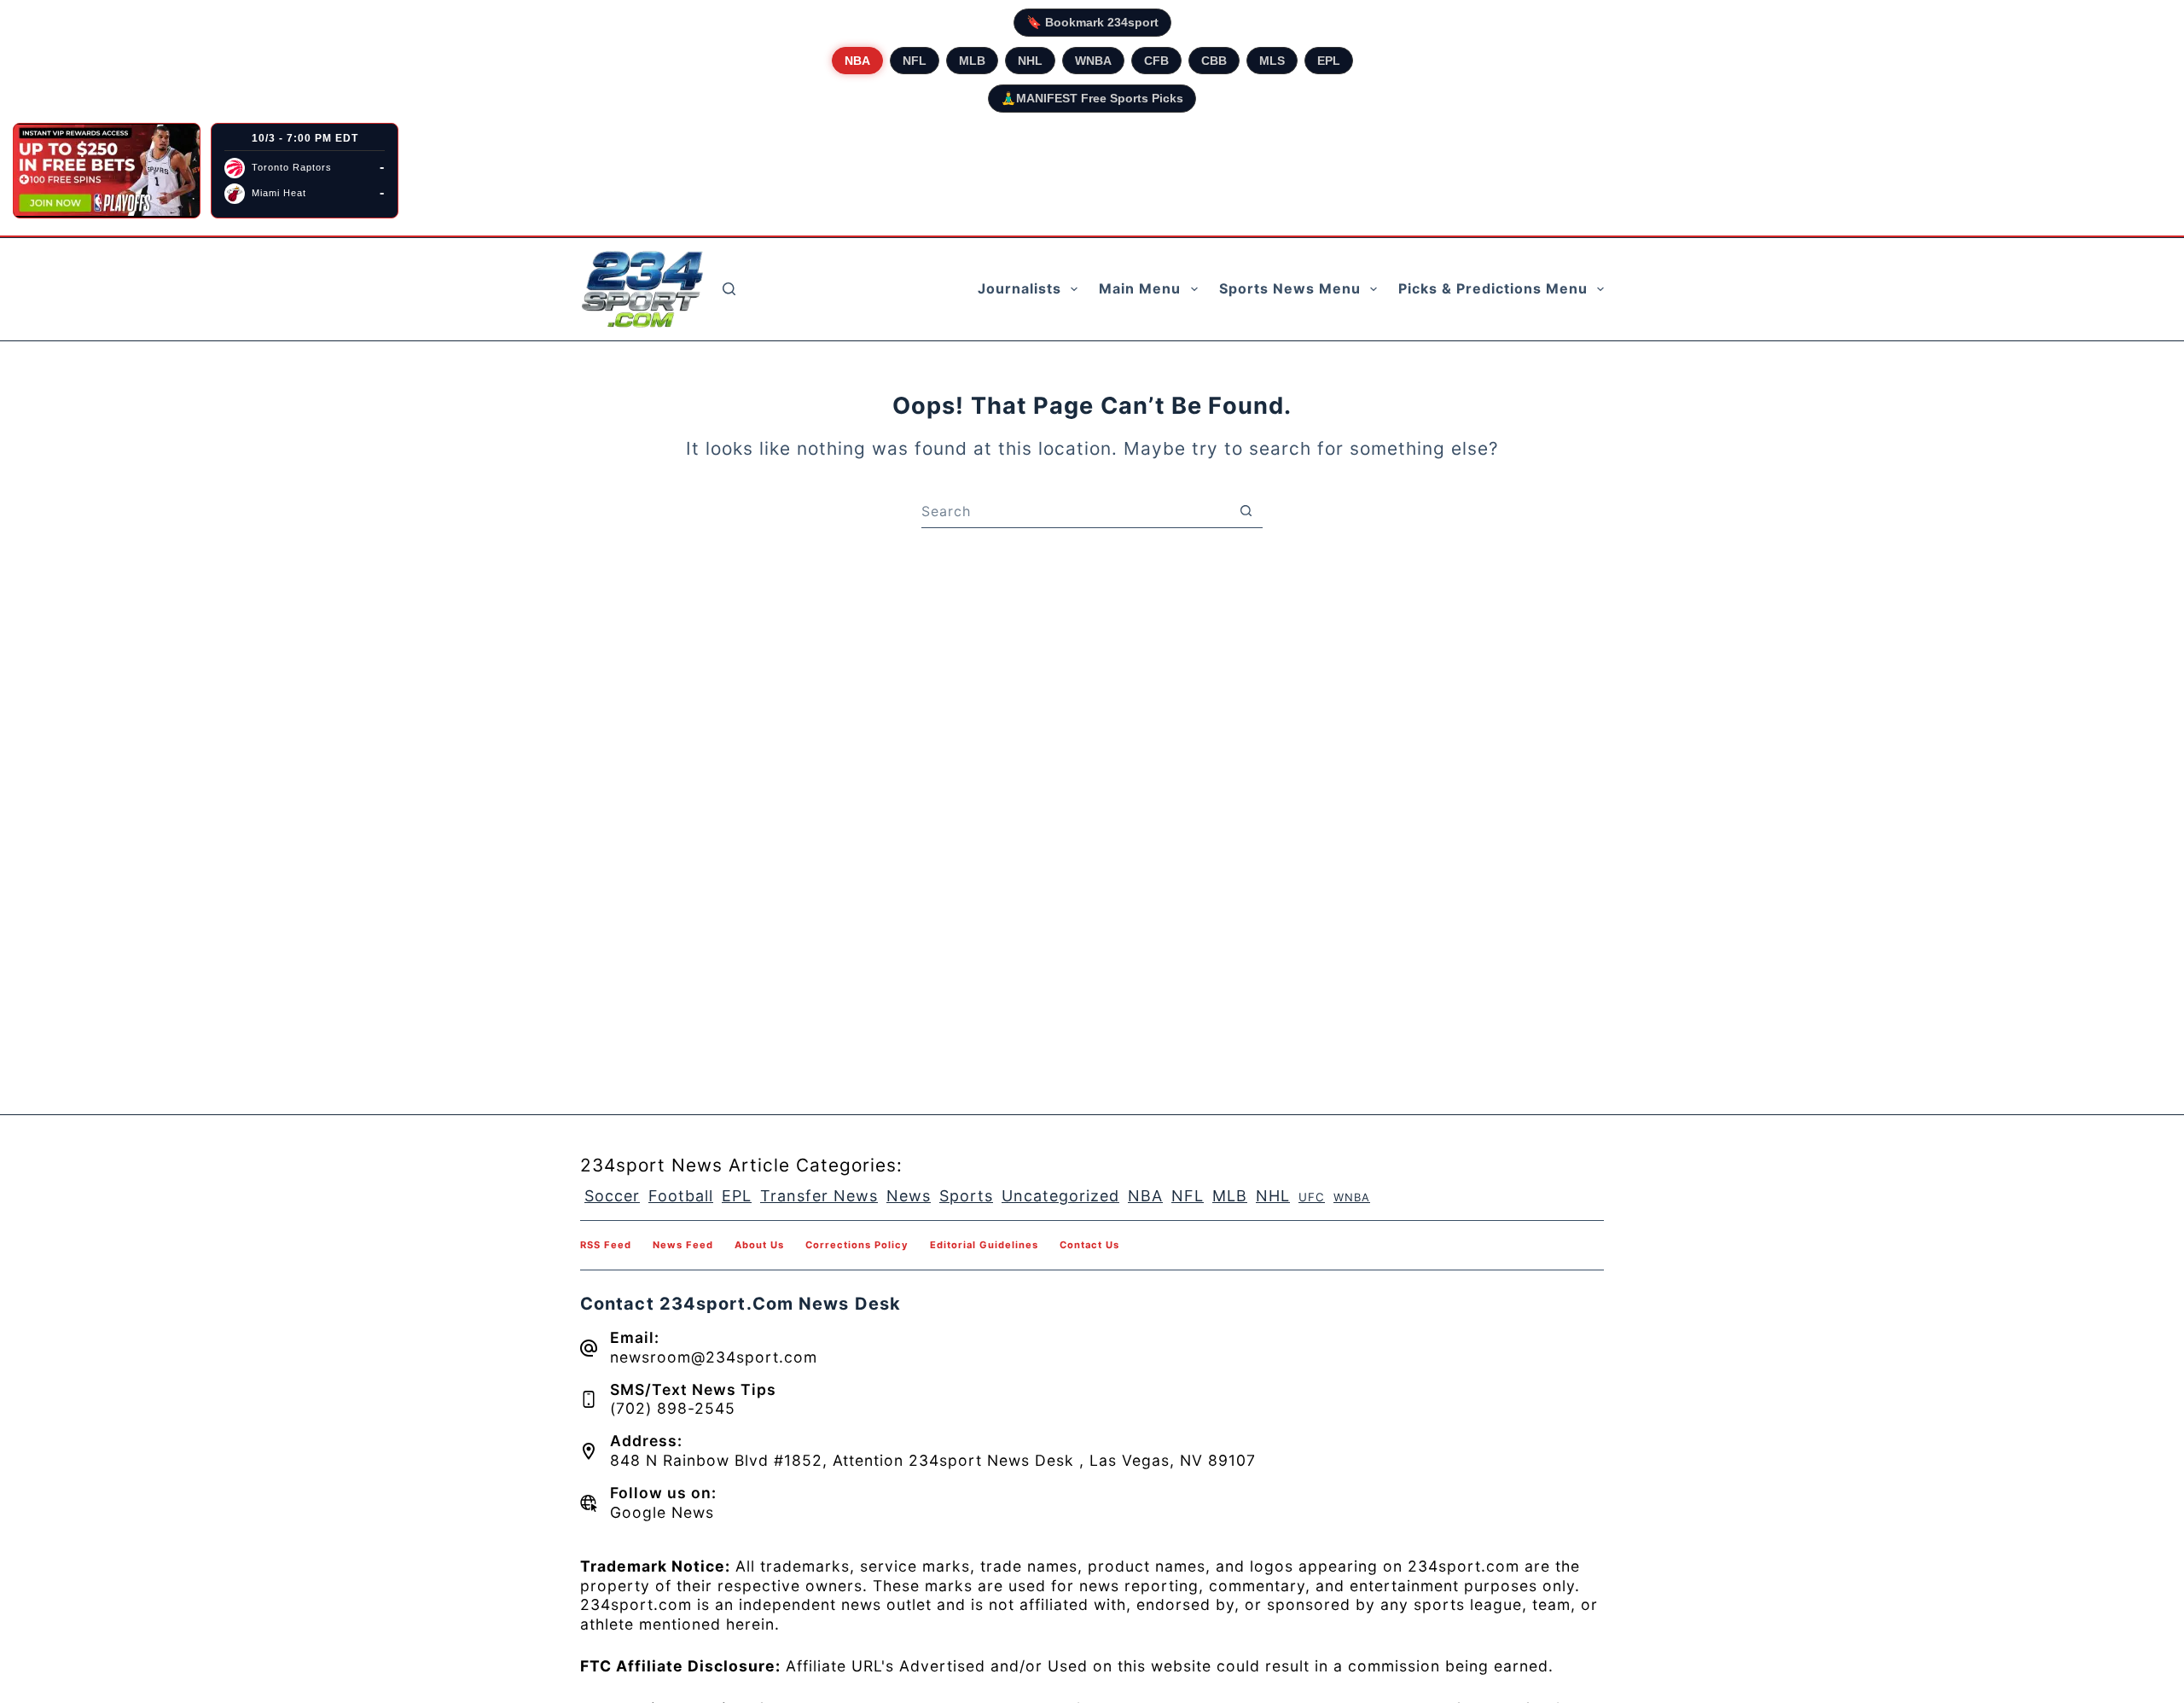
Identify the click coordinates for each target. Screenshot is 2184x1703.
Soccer (612, 1196)
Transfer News (819, 1196)
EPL (1329, 61)
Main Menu (1140, 288)
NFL (915, 61)
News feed (683, 1245)
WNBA (1093, 61)
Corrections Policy (857, 1245)
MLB (972, 61)
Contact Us (1089, 1245)
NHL (1030, 61)
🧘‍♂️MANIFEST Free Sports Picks (1092, 98)
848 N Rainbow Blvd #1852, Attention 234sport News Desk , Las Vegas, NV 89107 (933, 1460)
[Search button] (1246, 511)
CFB (1156, 61)
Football (681, 1196)
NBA (857, 61)
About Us (759, 1245)
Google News (662, 1512)
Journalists (1019, 288)
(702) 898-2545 (673, 1408)
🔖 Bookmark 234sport (1092, 22)
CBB (1214, 61)
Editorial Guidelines (984, 1245)
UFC (1312, 1197)
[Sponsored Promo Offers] (107, 171)
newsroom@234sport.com (714, 1357)
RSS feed (606, 1245)
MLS (1272, 61)
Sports (966, 1196)
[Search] (729, 289)
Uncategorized (1060, 1196)
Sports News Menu (1290, 288)
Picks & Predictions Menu (1493, 288)
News (909, 1196)
